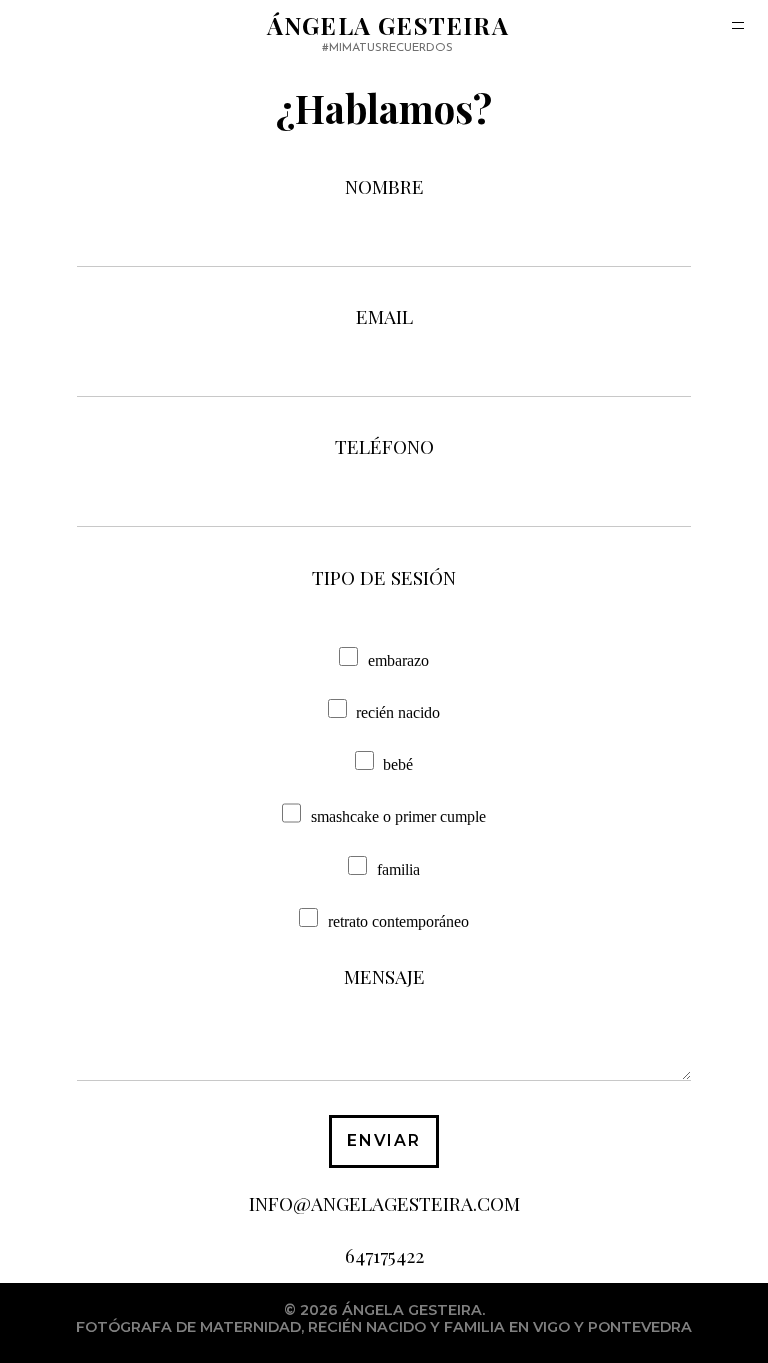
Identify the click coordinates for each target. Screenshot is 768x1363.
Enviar (384, 1140)
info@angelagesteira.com (384, 1203)
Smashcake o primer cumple (398, 817)
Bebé (398, 764)
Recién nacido (398, 712)
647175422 (384, 1255)
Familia (398, 869)
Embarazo (398, 660)
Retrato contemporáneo (398, 921)
